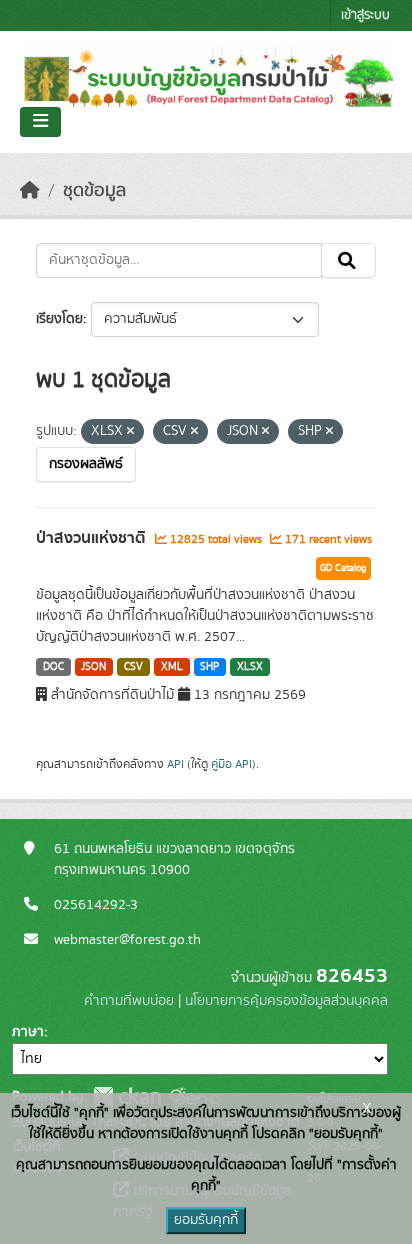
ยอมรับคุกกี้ (206, 1220)
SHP (209, 667)
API (175, 764)
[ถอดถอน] (130, 432)
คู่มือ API (231, 764)
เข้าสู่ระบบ (365, 15)
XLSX (250, 667)
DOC (53, 667)
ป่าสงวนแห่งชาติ (93, 538)
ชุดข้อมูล (94, 191)
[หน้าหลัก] (30, 191)
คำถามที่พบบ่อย (129, 1001)
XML (172, 667)
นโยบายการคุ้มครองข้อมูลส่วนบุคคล (286, 1001)
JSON (93, 667)
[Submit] (348, 261)
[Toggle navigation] (40, 122)
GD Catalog (343, 568)
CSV (133, 667)
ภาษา (28, 1032)
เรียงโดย (59, 319)
